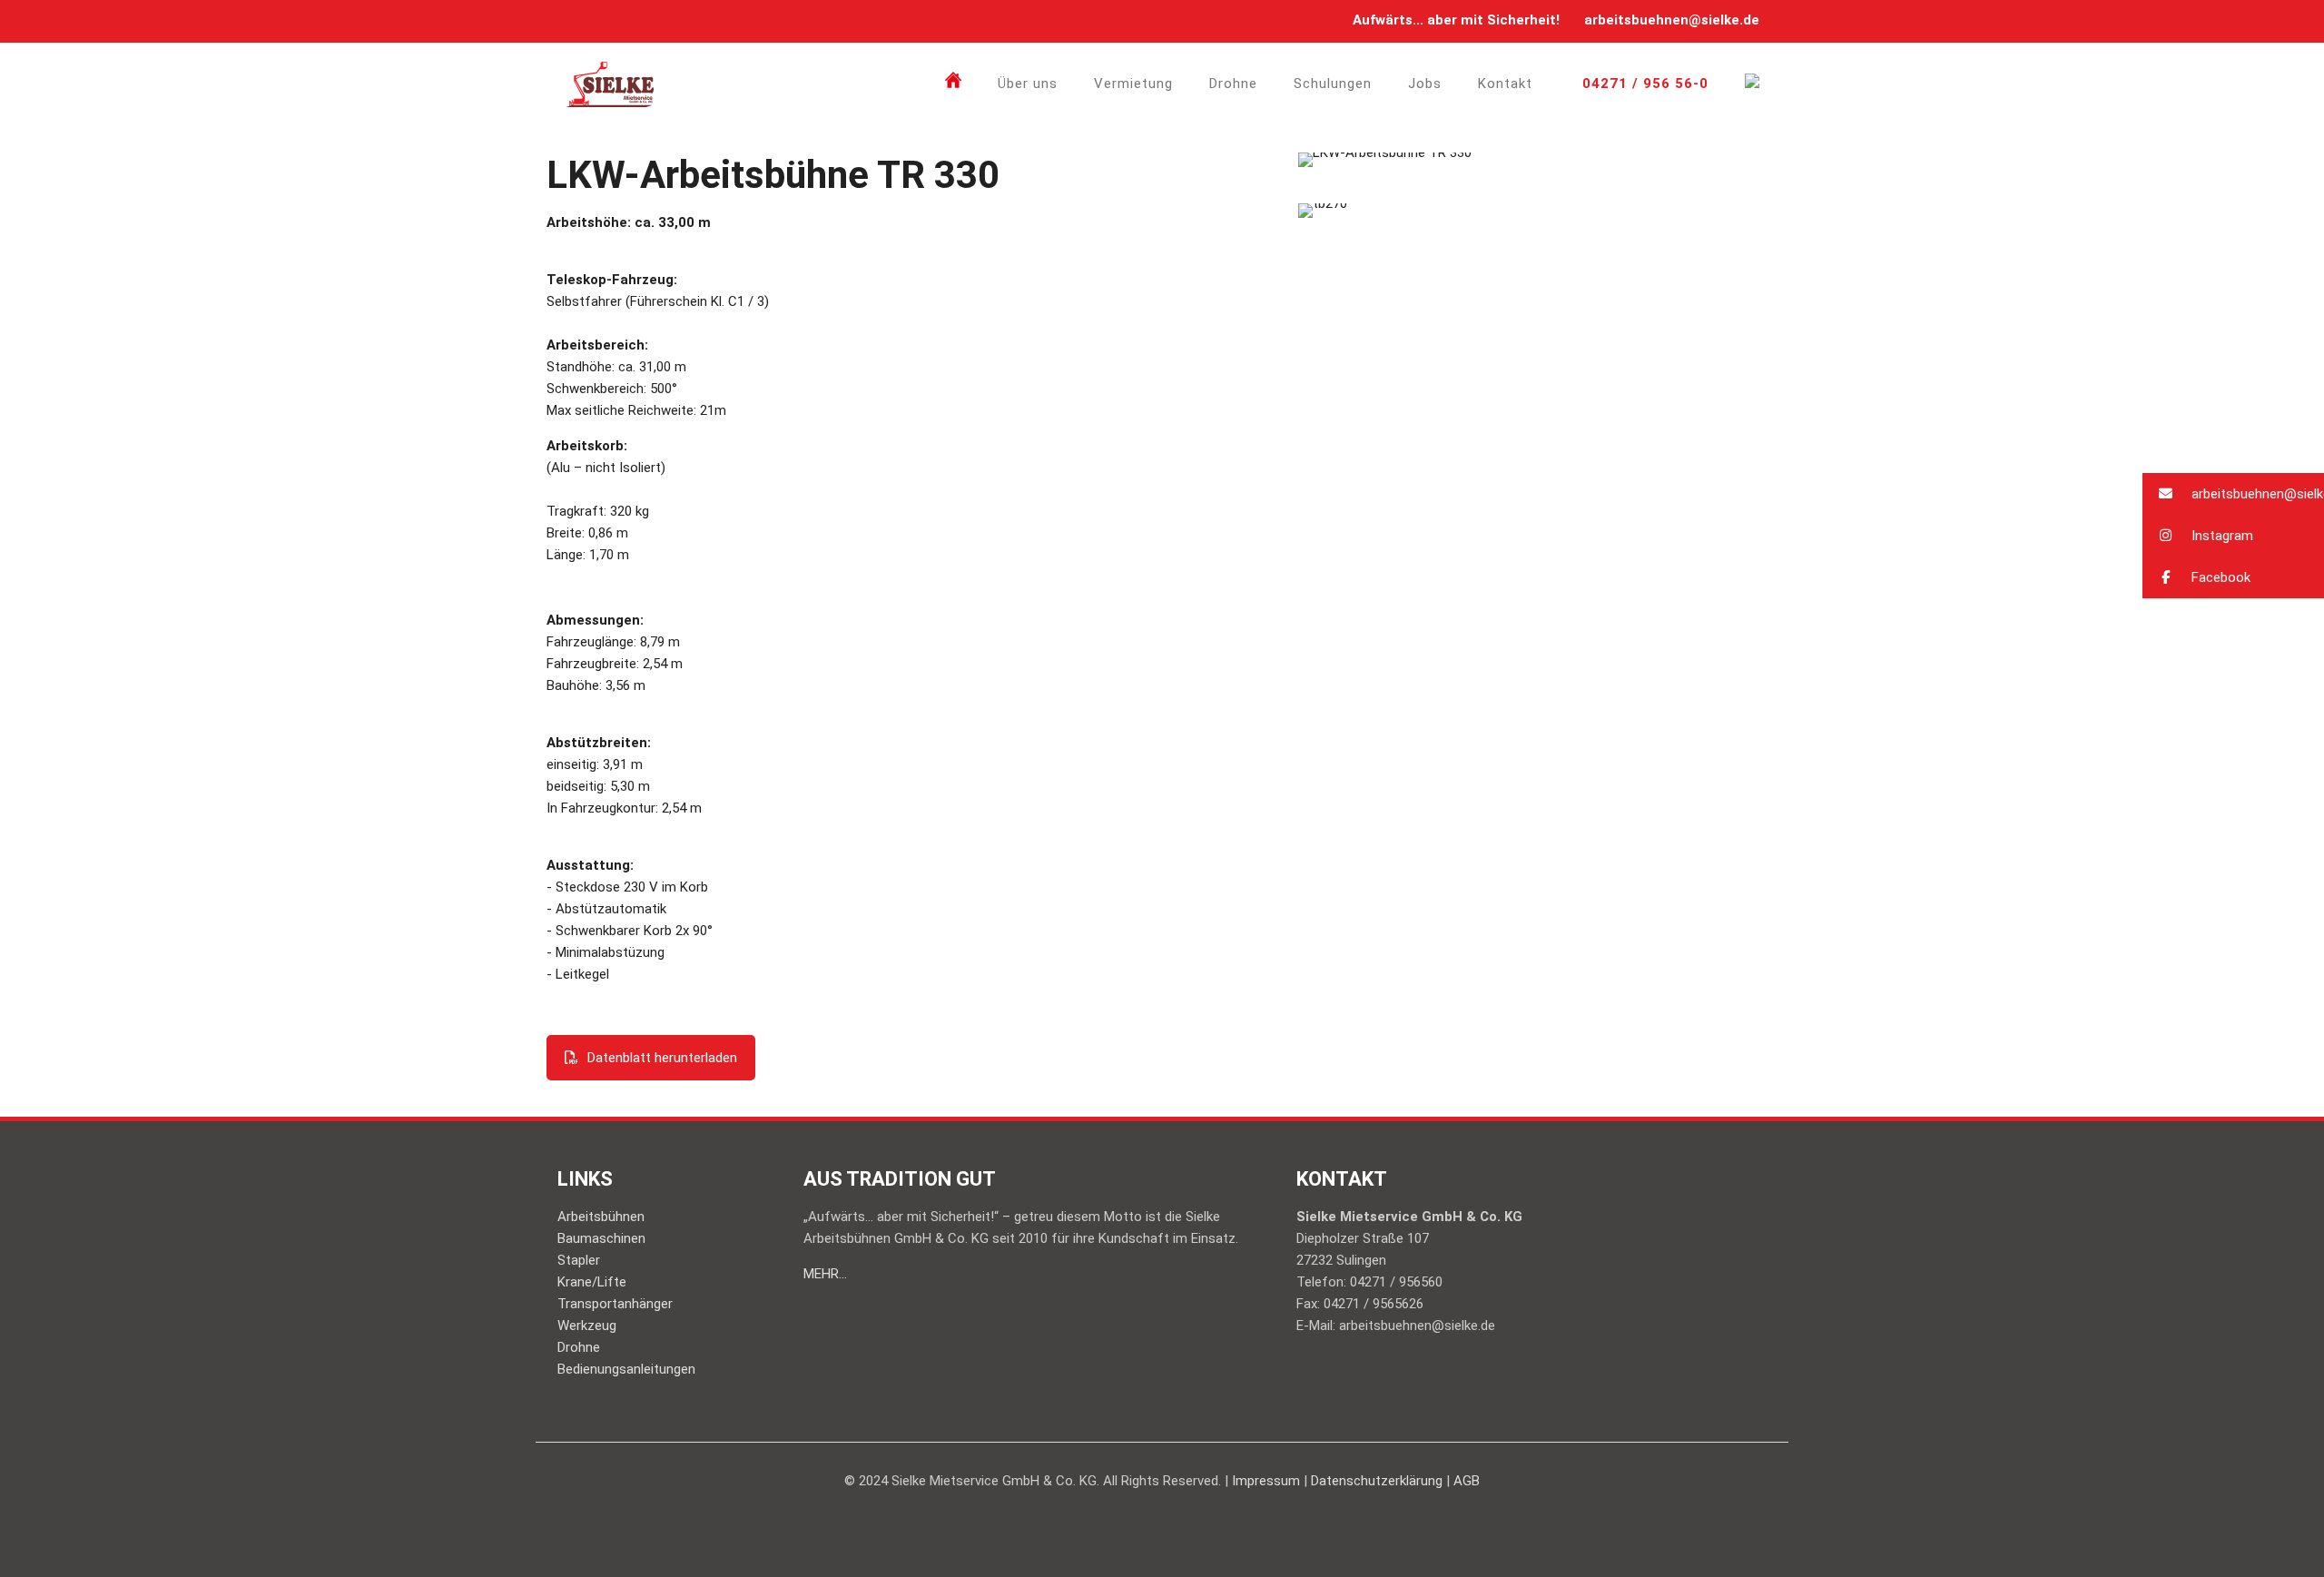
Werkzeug (587, 1326)
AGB (1467, 1481)
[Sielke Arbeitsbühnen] (610, 84)
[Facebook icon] (576, 21)
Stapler (579, 1260)
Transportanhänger (615, 1304)
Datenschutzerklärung (1377, 1481)
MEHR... (825, 1274)
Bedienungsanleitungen (626, 1369)
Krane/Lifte (592, 1282)
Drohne (579, 1347)
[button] (2233, 494)
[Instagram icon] (599, 21)
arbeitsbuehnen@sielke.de (1672, 20)
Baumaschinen (601, 1238)
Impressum (1266, 1481)
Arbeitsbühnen (601, 1217)
